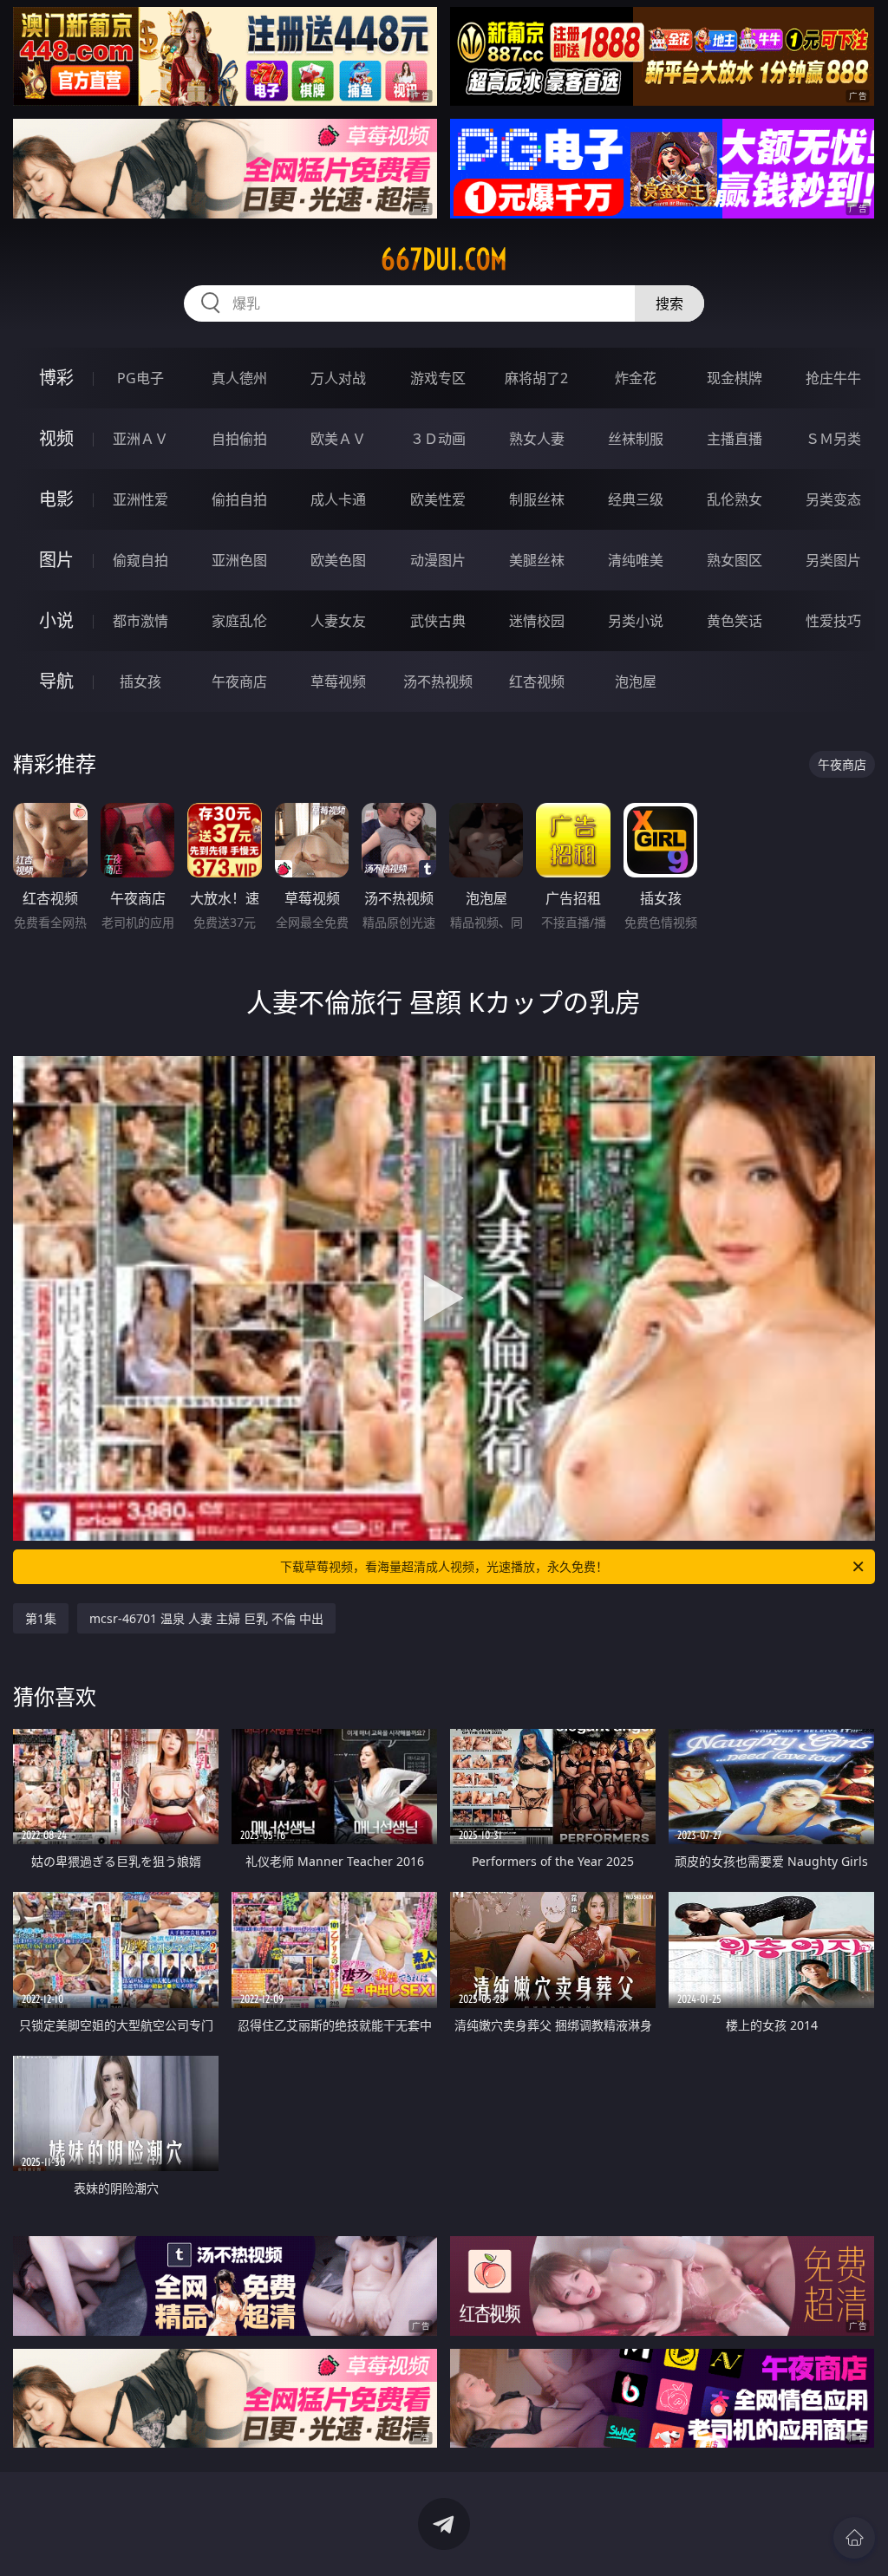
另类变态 (833, 499)
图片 (56, 560)
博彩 (56, 378)
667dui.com (444, 259)
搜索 (669, 303)
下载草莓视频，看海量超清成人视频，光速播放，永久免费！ (444, 1566)
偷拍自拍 (239, 499)
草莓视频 (338, 681)
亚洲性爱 (140, 499)
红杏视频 (537, 681)
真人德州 (239, 378)
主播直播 (735, 439)
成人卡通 (338, 499)
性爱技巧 (833, 621)
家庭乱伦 (239, 621)
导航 (56, 681)
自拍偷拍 (239, 439)
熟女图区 (735, 560)
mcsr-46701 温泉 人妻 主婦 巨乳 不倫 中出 (206, 1618)
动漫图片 (438, 560)
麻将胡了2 (536, 378)
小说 (56, 620)
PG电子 (140, 378)
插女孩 (140, 681)
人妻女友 (338, 621)
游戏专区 (438, 378)
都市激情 (140, 621)
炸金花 (636, 378)
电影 (56, 499)
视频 (56, 438)
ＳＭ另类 (833, 439)
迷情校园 (537, 621)
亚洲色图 (239, 560)
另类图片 (833, 560)
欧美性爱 (438, 499)
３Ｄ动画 (438, 439)
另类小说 (636, 621)
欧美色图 (338, 560)
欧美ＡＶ (338, 439)
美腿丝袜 (537, 560)
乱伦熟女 (735, 499)
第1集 (41, 1618)
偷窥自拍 (140, 560)
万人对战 (338, 378)
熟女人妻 (537, 439)
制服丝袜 (537, 499)
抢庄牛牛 (833, 378)
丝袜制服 (636, 439)
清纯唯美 (636, 560)
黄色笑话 (735, 621)
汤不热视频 (438, 681)
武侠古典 (438, 621)
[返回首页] (854, 2538)
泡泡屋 (636, 681)
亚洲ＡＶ (140, 439)
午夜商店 (239, 681)
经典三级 (636, 499)
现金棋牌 (735, 378)
